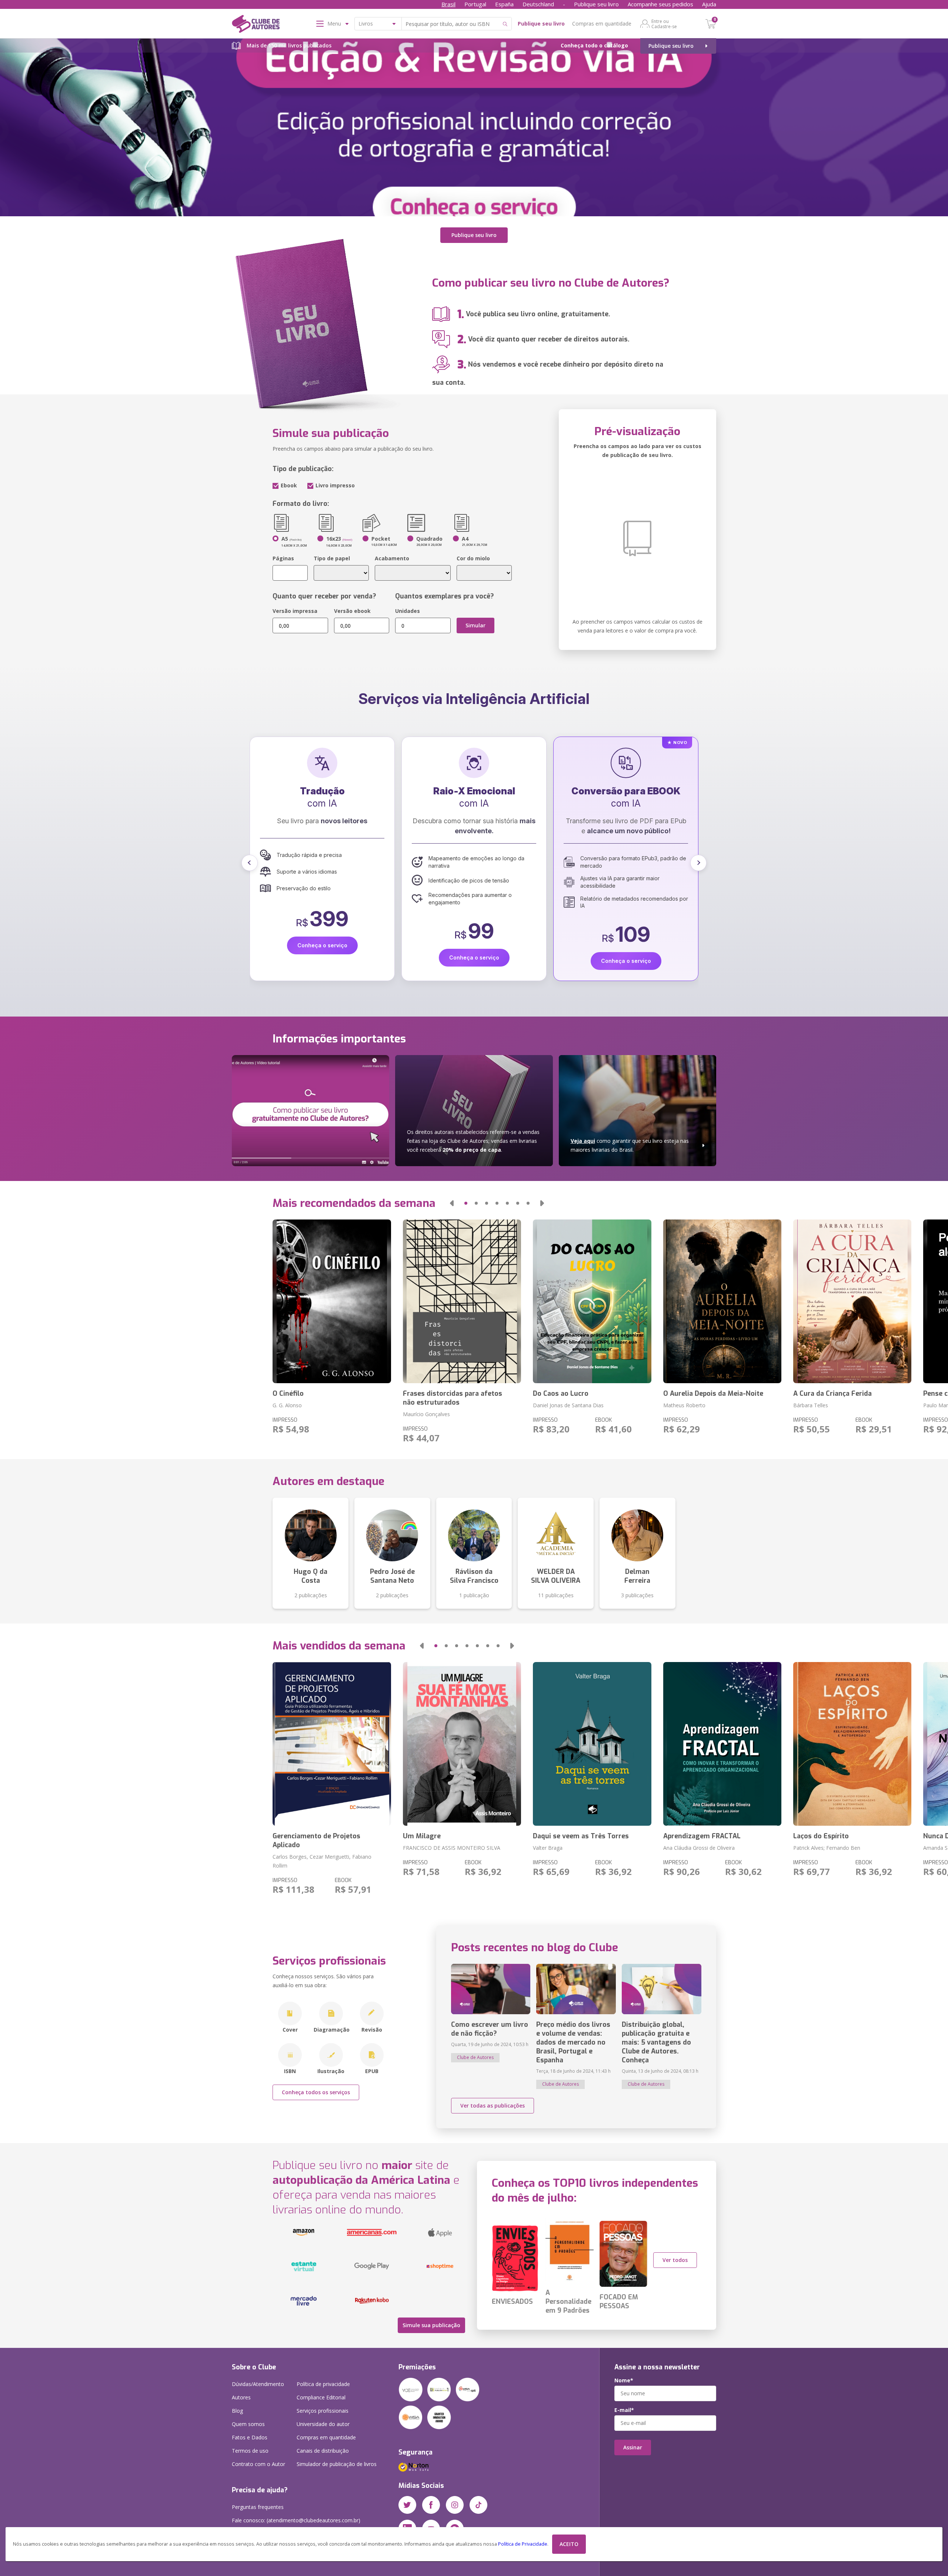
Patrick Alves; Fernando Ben (827, 1848)
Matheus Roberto (684, 1405)
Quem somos (248, 2424)
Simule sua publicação (431, 2325)
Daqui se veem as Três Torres (581, 1836)
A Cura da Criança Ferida (832, 1394)
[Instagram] (455, 2505)
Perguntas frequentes (258, 2507)
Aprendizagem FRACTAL (702, 1836)
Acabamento (392, 558)
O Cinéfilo (288, 1394)
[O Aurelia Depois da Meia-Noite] (722, 1301)
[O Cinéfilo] (332, 1301)
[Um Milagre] (462, 1744)
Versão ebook (352, 611)
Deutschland (538, 4)
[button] (250, 863)
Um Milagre (422, 1836)
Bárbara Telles (811, 1405)
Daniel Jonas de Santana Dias (568, 1405)
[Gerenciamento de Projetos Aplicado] (332, 1744)
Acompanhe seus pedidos (660, 4)
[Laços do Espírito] (852, 1744)
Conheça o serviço (325, 945)
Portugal (475, 4)
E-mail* (624, 2410)
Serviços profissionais (323, 2411)
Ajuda (709, 4)
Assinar (633, 2447)
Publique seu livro (596, 4)
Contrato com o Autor (258, 2464)
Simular (475, 625)
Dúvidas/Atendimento (258, 2384)
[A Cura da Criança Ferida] (852, 1301)
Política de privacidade (323, 2384)
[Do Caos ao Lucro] (592, 1301)
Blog (237, 2411)
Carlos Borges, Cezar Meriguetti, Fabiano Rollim (322, 1861)
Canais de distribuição (323, 2451)
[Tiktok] (478, 2505)
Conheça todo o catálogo (594, 45)
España (504, 4)
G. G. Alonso (287, 1405)
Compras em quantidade (602, 24)
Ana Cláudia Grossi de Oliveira (699, 1848)
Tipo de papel (332, 558)
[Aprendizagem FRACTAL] (722, 1744)
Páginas (283, 558)
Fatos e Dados (250, 2437)
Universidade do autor (323, 2424)
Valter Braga (548, 1848)
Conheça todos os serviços (316, 2092)
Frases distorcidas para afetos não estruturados (453, 1398)
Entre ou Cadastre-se (664, 24)
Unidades (408, 611)
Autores (241, 2397)
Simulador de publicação (337, 2464)
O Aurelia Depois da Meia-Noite (713, 1394)
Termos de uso (250, 2451)
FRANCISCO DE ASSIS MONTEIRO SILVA (452, 1848)
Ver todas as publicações (493, 2105)
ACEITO (569, 2544)
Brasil (448, 4)
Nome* (624, 2380)
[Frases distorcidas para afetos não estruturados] (462, 1301)
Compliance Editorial (321, 2397)
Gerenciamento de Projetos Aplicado (316, 1841)
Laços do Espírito (821, 1836)
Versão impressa (295, 611)
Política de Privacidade (523, 2544)
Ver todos (675, 2260)
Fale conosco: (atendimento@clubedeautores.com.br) (296, 2520)
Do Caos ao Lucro (561, 1394)
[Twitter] (407, 2505)
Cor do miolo (473, 558)
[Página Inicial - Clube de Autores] (256, 25)
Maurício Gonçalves (426, 1414)
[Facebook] (431, 2505)
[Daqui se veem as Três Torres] (592, 1744)
